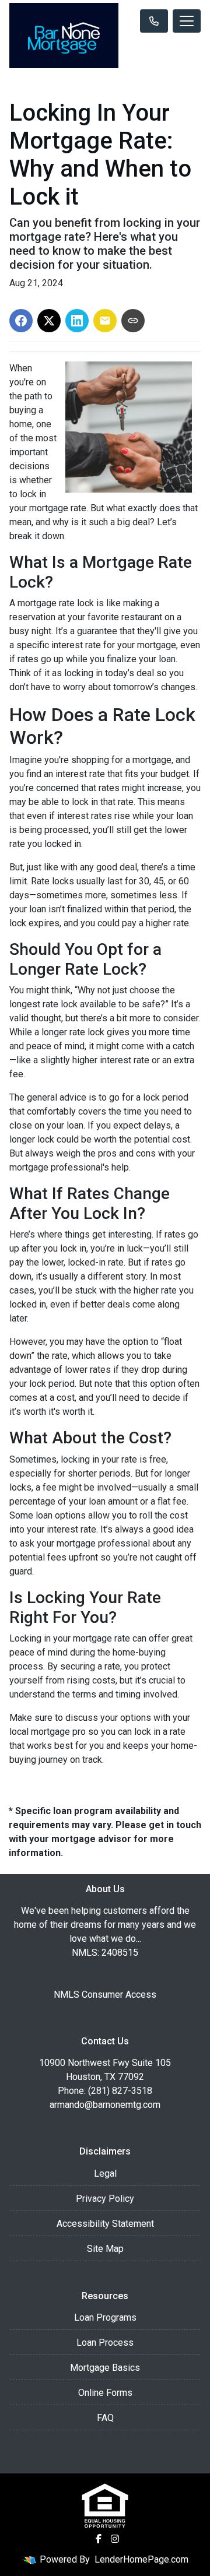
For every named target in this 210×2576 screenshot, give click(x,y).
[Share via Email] (105, 321)
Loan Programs (105, 2317)
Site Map (105, 2249)
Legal (105, 2173)
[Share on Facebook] (21, 321)
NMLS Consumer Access (105, 1995)
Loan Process (105, 2343)
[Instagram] (115, 2539)
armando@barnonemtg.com (105, 2105)
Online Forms (105, 2393)
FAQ (105, 2418)
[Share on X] (49, 321)
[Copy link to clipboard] (133, 321)
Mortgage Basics (105, 2368)
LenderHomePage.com (141, 2559)
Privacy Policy (105, 2199)
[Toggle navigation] (187, 21)
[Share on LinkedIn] (77, 321)
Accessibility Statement (105, 2224)
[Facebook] (99, 2539)
